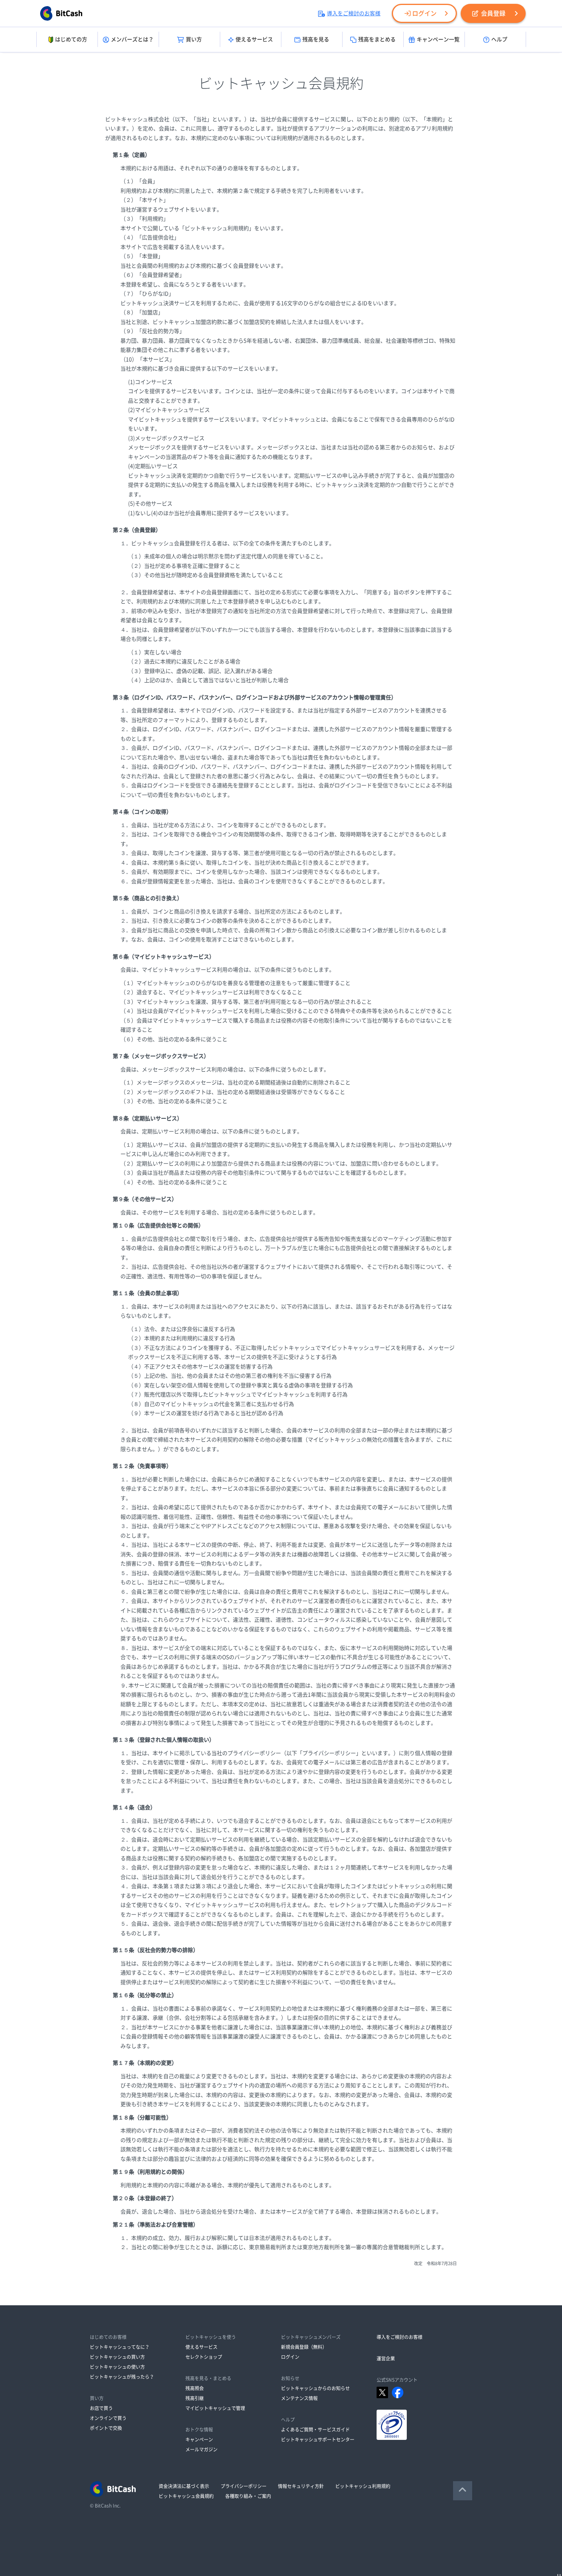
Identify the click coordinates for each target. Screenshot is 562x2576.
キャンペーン (199, 2439)
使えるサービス (254, 39)
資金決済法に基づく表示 (184, 2486)
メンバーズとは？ (132, 39)
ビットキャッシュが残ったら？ (122, 2377)
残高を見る (316, 39)
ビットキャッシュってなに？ (120, 2347)
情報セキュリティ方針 (301, 2486)
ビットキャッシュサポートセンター (318, 2439)
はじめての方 (71, 39)
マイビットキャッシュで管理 (215, 2408)
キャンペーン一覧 (438, 39)
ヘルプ (499, 39)
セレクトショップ (204, 2357)
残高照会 (195, 2388)
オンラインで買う (108, 2418)
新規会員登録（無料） (304, 2347)
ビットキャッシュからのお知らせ (315, 2388)
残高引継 (195, 2398)
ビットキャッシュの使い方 (117, 2367)
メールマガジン (201, 2449)
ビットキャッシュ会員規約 (186, 2496)
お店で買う (101, 2408)
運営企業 (386, 2358)
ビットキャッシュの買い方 (117, 2357)
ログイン (424, 13)
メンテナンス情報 (299, 2398)
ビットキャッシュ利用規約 (363, 2486)
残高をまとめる (377, 39)
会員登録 (493, 13)
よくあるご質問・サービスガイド (315, 2430)
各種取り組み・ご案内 (248, 2496)
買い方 (194, 39)
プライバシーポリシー (244, 2486)
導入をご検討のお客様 (354, 13)
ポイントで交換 (106, 2428)
